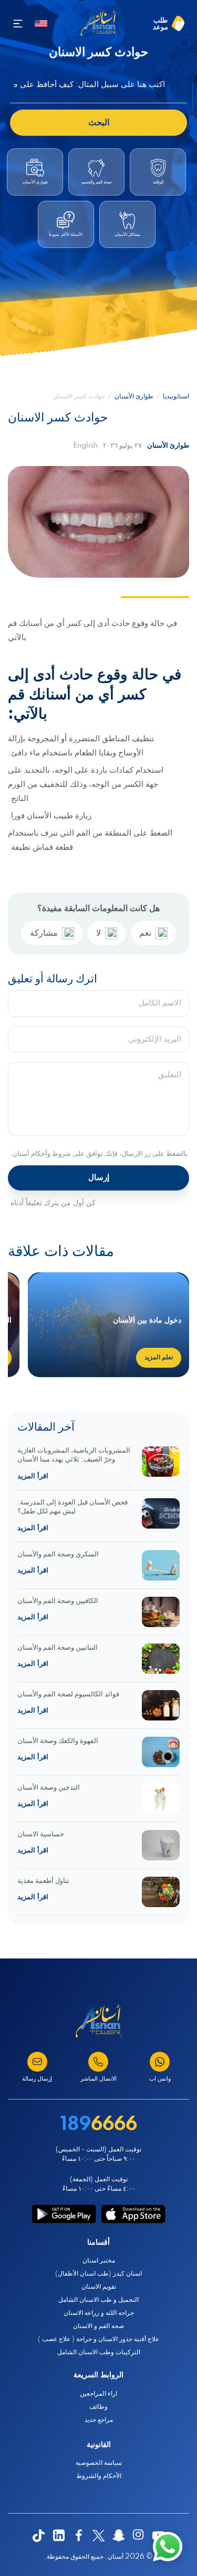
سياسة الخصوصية (99, 2463)
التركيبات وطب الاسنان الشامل (99, 2352)
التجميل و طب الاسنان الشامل (98, 2300)
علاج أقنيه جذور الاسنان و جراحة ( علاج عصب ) (98, 2339)
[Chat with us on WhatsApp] (168, 2547)
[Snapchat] (119, 2536)
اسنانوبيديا (176, 397)
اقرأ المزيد (33, 1476)
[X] (99, 2536)
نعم (145, 933)
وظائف (98, 2407)
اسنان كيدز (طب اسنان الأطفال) (98, 2274)
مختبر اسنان (99, 2261)
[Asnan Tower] (99, 2021)
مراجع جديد (99, 2420)
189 (99, 2125)
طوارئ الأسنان (134, 397)
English (85, 446)
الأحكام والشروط (99, 2476)
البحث (99, 123)
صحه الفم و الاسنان (98, 2326)
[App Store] (133, 2214)
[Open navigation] (18, 24)
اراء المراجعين (98, 2394)
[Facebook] (79, 2536)
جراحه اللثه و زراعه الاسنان (99, 2313)
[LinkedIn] (59, 2536)
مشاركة (44, 933)
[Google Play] (64, 2214)
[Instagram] (139, 2536)
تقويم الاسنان (99, 2287)
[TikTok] (39, 2536)
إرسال (99, 1178)
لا (98, 933)
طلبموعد (160, 24)
